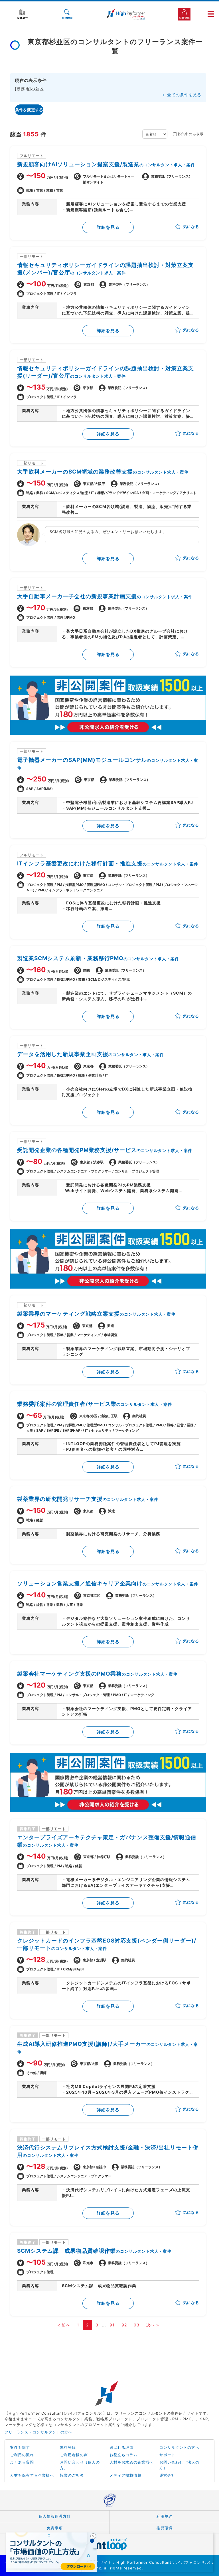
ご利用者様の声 (74, 2455)
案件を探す (20, 2447)
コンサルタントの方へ (179, 2447)
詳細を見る (108, 227)
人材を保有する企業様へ (32, 2475)
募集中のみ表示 (191, 134)
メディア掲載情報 (125, 2475)
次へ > (153, 2325)
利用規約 (165, 2516)
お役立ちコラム (123, 2455)
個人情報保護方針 (55, 2516)
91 (112, 2325)
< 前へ (64, 2325)
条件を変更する (29, 110)
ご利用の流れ (22, 2455)
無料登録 (68, 2447)
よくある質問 (22, 2462)
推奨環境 (165, 2528)
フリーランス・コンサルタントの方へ (38, 2432)
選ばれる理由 (121, 2447)
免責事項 (55, 2528)
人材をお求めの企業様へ (131, 2462)
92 (124, 2325)
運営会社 (167, 2475)
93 (137, 2325)
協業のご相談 (72, 2475)
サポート (167, 2455)
